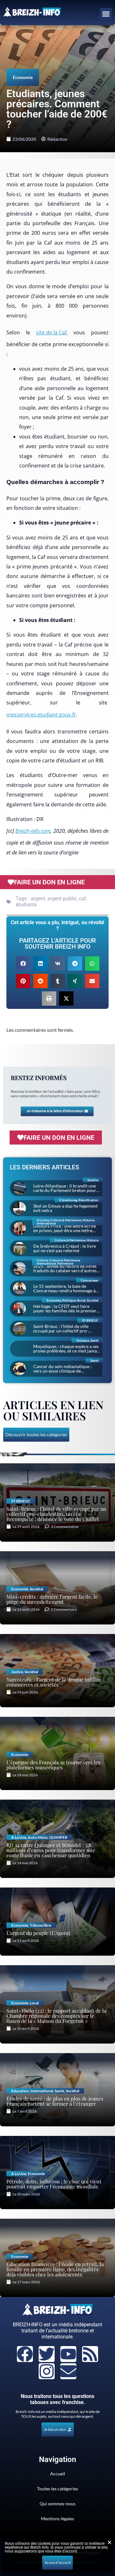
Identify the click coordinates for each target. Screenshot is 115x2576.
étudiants (26, 905)
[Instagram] (47, 2371)
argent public (62, 899)
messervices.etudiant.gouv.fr (41, 715)
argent (38, 899)
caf (83, 899)
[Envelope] (68, 2371)
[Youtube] (68, 2354)
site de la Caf (51, 332)
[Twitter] (47, 2354)
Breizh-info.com (33, 831)
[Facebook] (25, 2354)
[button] (106, 14)
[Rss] (90, 2354)
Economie (23, 77)
